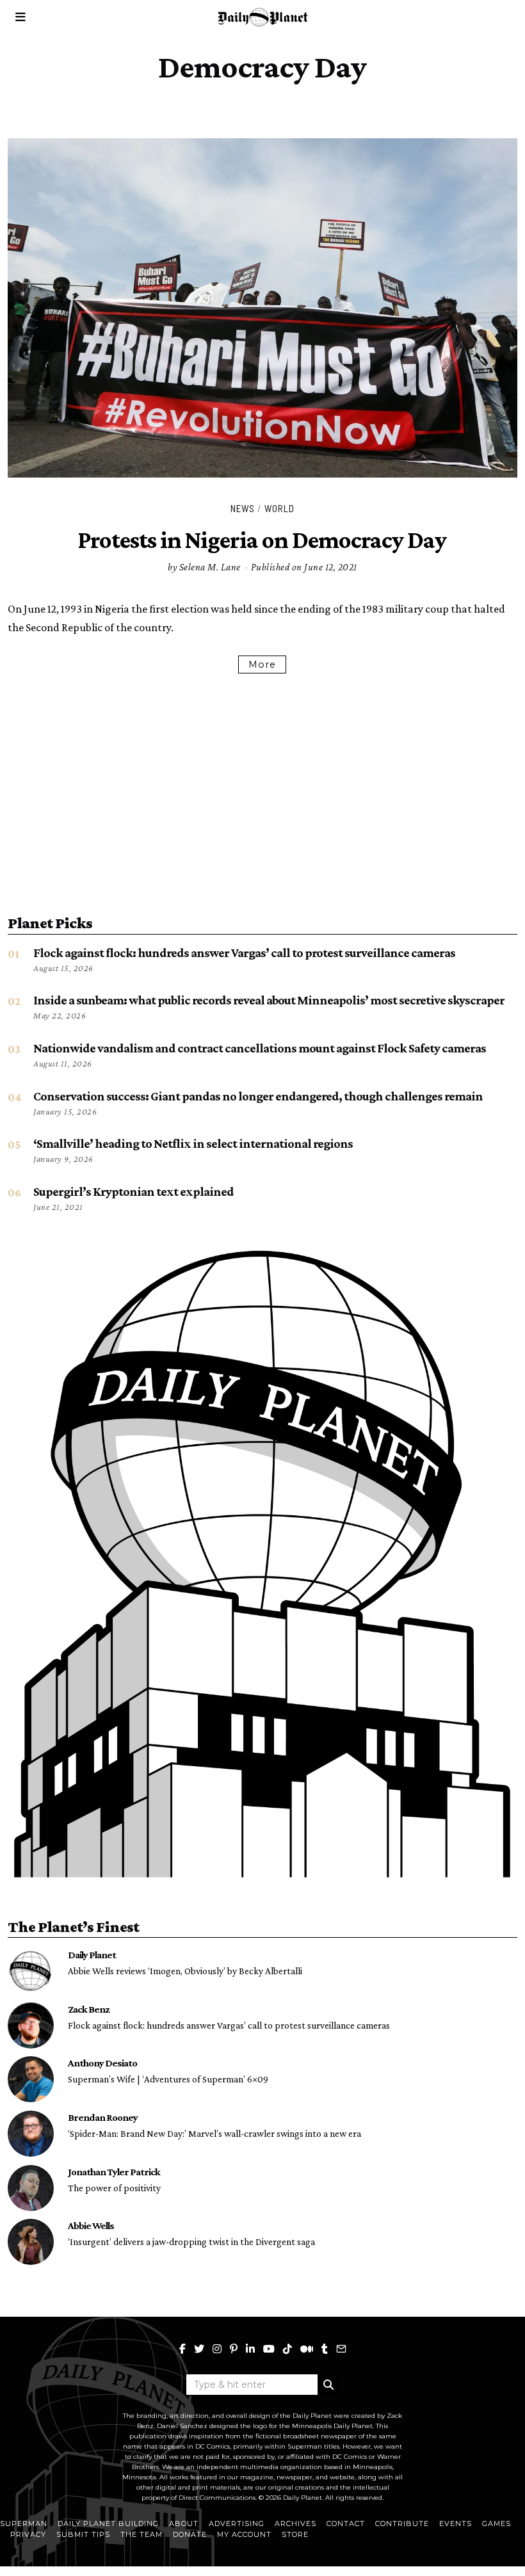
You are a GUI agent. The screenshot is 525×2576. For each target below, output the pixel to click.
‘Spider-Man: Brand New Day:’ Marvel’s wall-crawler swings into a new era (214, 2133)
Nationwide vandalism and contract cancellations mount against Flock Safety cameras (260, 1048)
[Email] (341, 2349)
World (279, 508)
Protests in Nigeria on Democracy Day (262, 540)
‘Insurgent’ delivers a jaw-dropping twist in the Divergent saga (191, 2242)
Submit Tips (83, 2534)
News (243, 508)
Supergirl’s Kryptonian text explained (133, 1191)
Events (456, 2524)
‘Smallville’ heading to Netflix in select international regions (193, 1143)
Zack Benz (89, 2009)
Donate (190, 2534)
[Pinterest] (234, 2349)
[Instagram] (217, 2349)
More (262, 664)
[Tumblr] (325, 2349)
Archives (295, 2524)
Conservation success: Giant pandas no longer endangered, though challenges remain (258, 1096)
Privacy (28, 2534)
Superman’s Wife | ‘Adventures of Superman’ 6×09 (168, 2079)
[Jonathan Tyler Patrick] (31, 2188)
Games (497, 2524)
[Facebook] (182, 2349)
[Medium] (307, 2349)
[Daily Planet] (31, 1971)
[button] (328, 2385)
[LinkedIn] (250, 2349)
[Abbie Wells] (31, 2242)
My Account (244, 2534)
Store (295, 2534)
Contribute (402, 2524)
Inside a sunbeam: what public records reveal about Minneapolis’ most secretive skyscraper (269, 1000)
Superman (24, 2524)
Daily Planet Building (108, 2524)
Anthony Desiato (102, 2063)
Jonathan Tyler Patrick (114, 2171)
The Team (141, 2534)
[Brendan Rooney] (31, 2134)
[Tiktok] (287, 2349)
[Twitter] (199, 2349)
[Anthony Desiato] (31, 2079)
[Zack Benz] (31, 2025)
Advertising (237, 2524)
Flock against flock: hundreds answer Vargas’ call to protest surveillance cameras (244, 953)
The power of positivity (114, 2188)
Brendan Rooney (103, 2117)
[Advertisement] (262, 786)
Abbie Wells (91, 2225)
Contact (346, 2524)
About (184, 2524)
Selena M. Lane (210, 567)
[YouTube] (269, 2349)
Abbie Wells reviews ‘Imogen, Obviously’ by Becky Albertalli (185, 1971)
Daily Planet (92, 1954)
